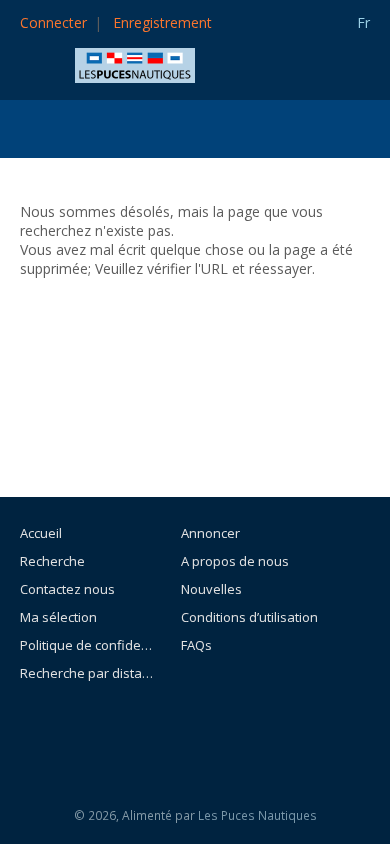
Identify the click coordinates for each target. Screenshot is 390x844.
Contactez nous (67, 589)
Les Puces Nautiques (257, 815)
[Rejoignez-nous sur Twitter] (249, 727)
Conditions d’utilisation (249, 617)
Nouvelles (211, 589)
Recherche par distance (86, 673)
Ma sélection (58, 617)
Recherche (52, 561)
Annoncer (210, 533)
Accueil (41, 533)
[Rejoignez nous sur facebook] (204, 727)
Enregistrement (162, 22)
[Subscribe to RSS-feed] (150, 727)
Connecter (53, 22)
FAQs (196, 645)
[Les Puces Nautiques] (135, 63)
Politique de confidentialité (86, 645)
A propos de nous (235, 561)
